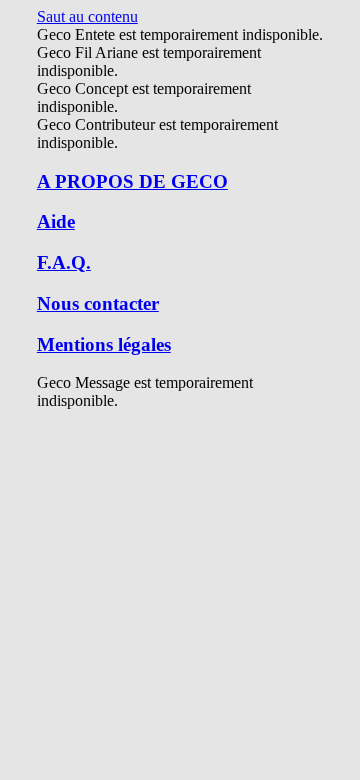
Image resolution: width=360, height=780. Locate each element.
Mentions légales (104, 344)
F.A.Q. (64, 262)
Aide (56, 221)
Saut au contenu (87, 16)
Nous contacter (98, 303)
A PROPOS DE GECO (132, 181)
